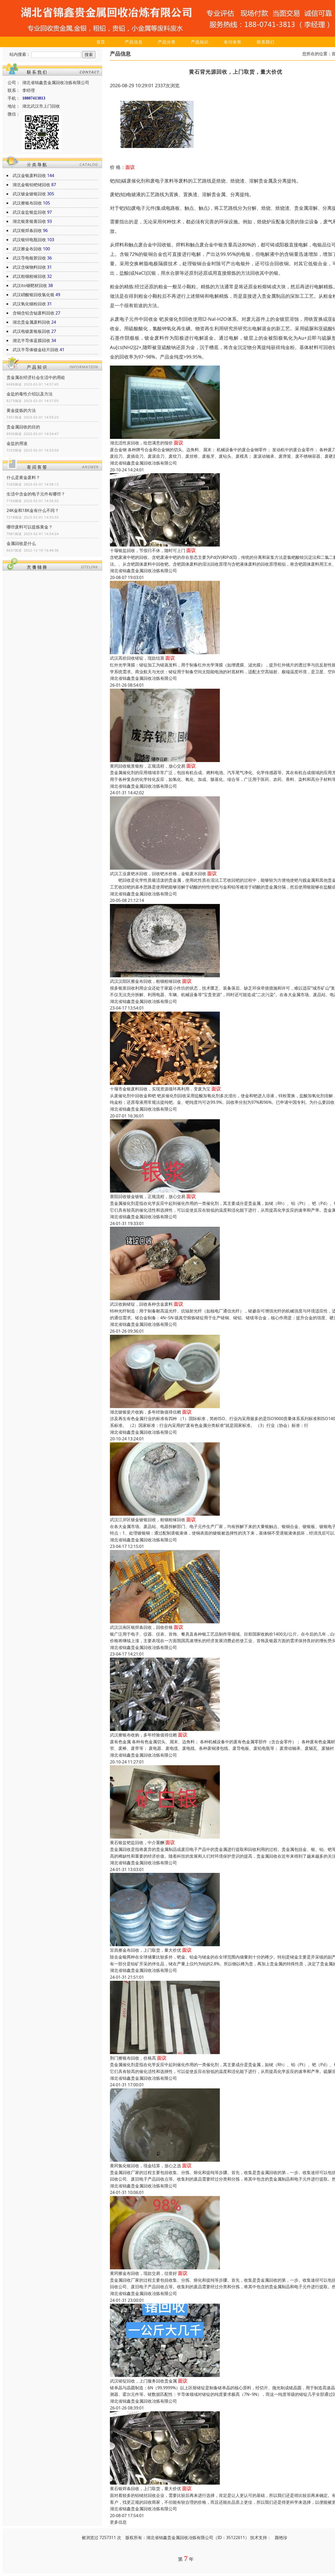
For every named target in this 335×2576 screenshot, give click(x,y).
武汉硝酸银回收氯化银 (33, 295)
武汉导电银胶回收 (29, 258)
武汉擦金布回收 (27, 249)
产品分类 (167, 42)
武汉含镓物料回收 (29, 267)
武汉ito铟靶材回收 (30, 285)
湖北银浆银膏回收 (29, 221)
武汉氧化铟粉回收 (29, 304)
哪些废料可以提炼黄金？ (30, 527)
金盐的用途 (17, 443)
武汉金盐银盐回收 (29, 212)
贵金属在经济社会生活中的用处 (36, 377)
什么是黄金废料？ (23, 477)
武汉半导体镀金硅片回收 (36, 350)
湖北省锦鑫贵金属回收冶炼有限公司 (143, 463)
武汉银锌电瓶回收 (29, 240)
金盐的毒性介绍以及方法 (30, 394)
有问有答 (233, 42)
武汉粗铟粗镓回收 (29, 276)
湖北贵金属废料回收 (31, 322)
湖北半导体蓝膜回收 (31, 340)
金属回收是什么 (21, 543)
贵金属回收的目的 (23, 427)
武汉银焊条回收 (27, 230)
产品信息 (134, 42)
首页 (101, 42)
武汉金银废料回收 (29, 175)
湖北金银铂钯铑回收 (31, 185)
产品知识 (200, 42)
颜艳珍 (281, 2538)
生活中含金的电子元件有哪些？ (36, 494)
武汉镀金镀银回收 (29, 194)
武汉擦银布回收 (27, 203)
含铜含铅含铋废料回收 (33, 313)
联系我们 (266, 42)
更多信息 (118, 2522)
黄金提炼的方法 (21, 410)
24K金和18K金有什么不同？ (33, 510)
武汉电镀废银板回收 (31, 331)
